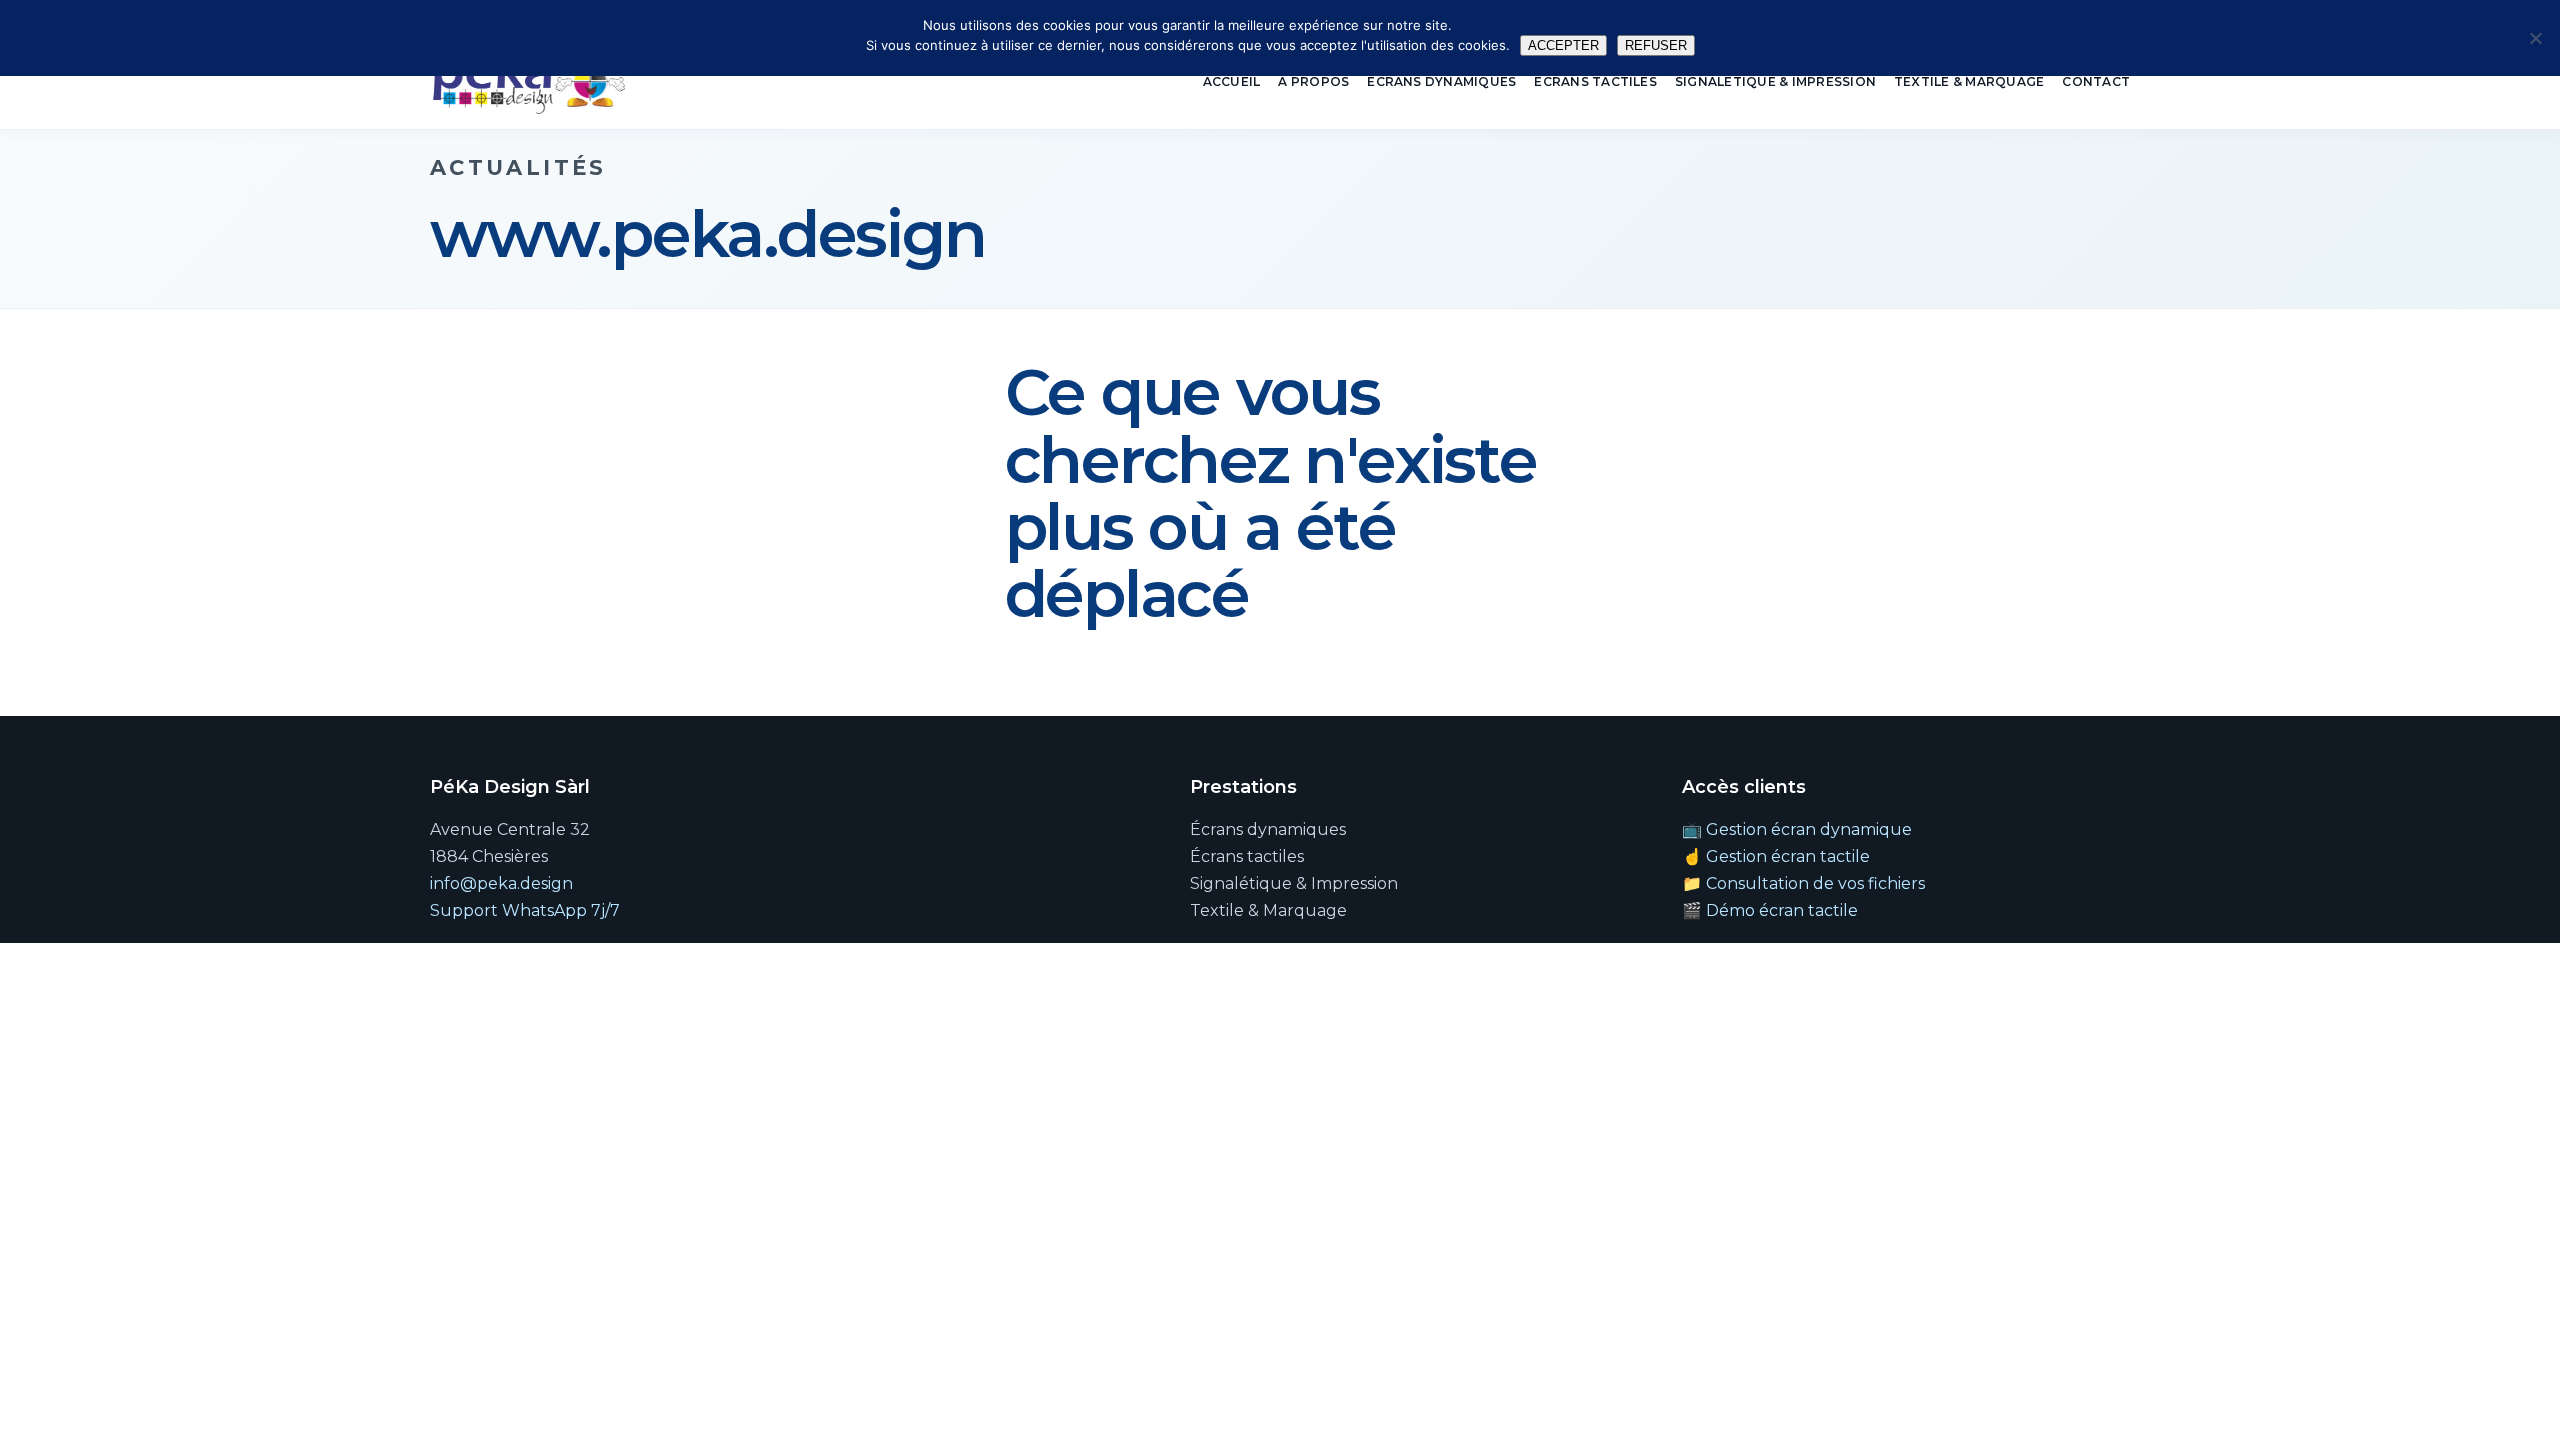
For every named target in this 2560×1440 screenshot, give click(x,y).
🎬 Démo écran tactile (1770, 910)
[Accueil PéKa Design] (529, 82)
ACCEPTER (1563, 45)
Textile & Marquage (1969, 81)
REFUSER (1656, 45)
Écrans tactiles (1595, 81)
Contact (2096, 81)
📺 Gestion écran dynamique (1797, 829)
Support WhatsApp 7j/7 (525, 910)
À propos (1313, 81)
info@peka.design (501, 883)
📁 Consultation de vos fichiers (1803, 883)
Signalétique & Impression (1775, 81)
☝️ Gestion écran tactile (1776, 856)
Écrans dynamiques (1441, 81)
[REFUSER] (2535, 38)
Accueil (1232, 81)
